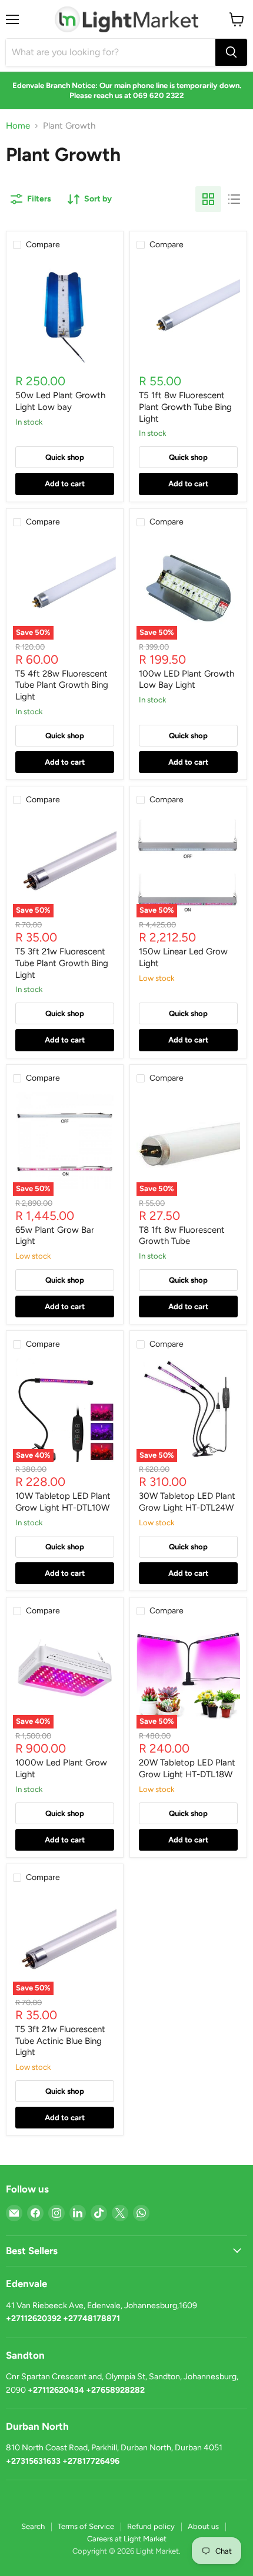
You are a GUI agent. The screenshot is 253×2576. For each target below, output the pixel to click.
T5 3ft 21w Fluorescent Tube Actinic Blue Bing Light (60, 2041)
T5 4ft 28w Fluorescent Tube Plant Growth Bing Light (62, 685)
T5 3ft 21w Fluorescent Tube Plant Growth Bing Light (62, 963)
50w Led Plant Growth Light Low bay (60, 401)
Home (18, 126)
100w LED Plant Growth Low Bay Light (187, 680)
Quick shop (65, 457)
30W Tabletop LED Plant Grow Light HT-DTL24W (187, 1502)
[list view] (234, 199)
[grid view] (208, 199)
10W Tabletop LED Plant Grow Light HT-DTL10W (63, 1502)
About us (203, 2526)
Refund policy (151, 2526)
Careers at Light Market (127, 2539)
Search (33, 2526)
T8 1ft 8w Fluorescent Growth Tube (182, 1236)
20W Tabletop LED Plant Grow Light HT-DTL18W (187, 1768)
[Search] (231, 52)
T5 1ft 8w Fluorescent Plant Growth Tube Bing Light (185, 407)
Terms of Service (86, 2526)
